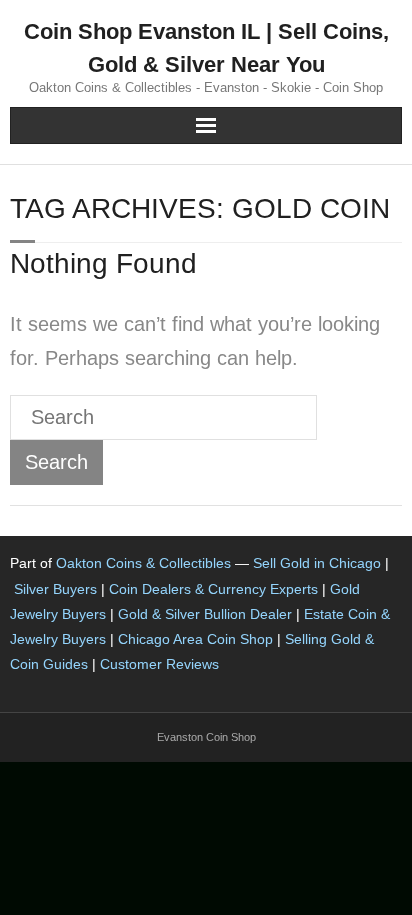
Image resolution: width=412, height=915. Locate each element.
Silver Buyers (55, 589)
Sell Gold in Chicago (317, 563)
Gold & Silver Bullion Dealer (205, 614)
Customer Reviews (159, 664)
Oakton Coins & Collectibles (143, 563)
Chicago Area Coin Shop (195, 639)
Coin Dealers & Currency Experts (213, 589)
